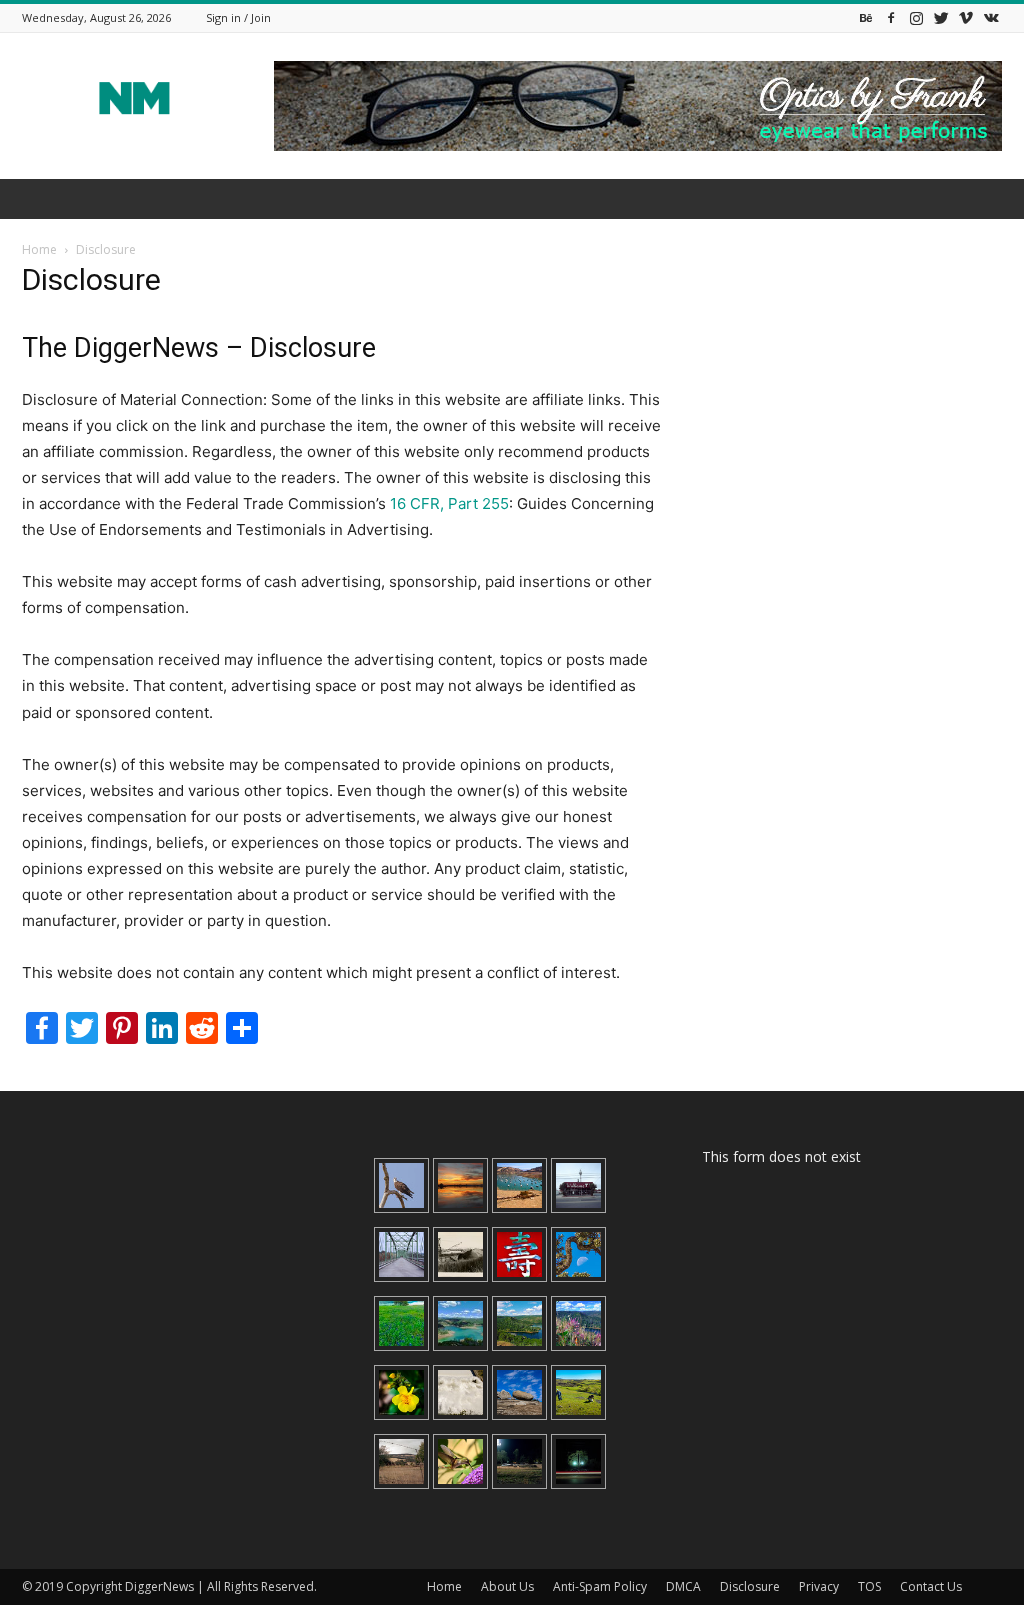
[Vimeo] (966, 17)
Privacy (819, 1586)
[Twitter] (941, 17)
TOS (869, 1586)
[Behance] (866, 17)
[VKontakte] (991, 17)
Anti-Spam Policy (600, 1586)
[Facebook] (891, 17)
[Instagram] (916, 17)
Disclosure (750, 1586)
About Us (507, 1586)
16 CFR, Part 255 (449, 503)
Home (39, 249)
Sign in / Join (238, 17)
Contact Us (931, 1586)
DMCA (683, 1586)
